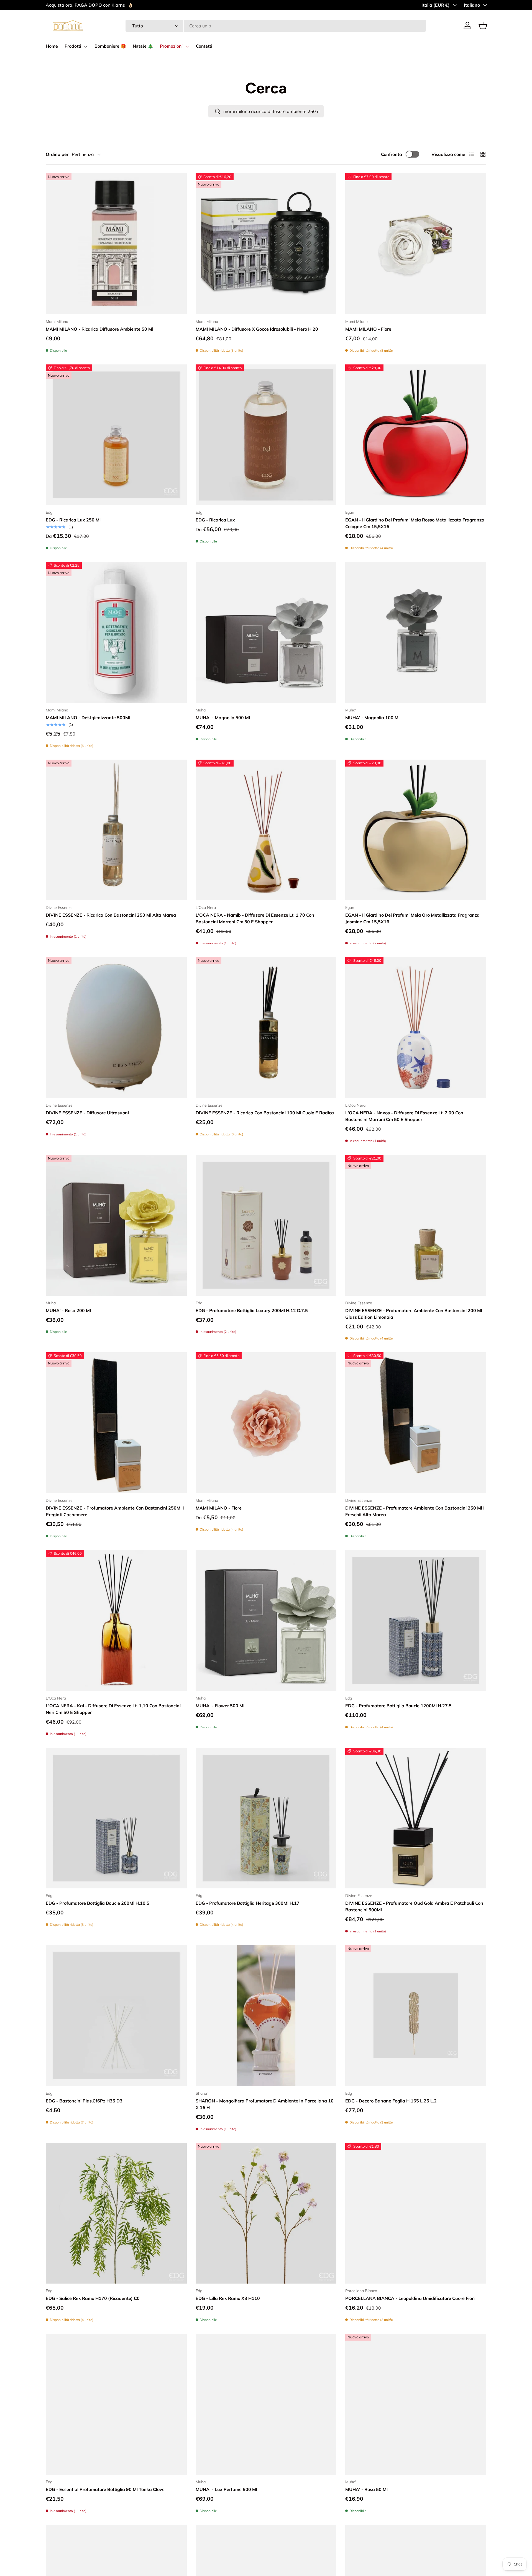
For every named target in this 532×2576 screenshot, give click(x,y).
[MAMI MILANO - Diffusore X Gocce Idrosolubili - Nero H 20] (266, 244)
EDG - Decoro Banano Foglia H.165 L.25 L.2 (391, 2101)
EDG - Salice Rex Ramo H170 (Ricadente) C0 (93, 2298)
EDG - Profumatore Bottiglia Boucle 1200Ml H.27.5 (398, 1706)
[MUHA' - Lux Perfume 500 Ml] (266, 2404)
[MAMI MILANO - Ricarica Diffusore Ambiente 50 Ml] (116, 244)
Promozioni (171, 46)
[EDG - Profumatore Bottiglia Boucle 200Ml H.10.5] (116, 1818)
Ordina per (57, 154)
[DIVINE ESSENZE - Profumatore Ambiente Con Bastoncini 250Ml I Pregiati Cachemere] (116, 1423)
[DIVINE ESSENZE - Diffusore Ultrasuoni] (116, 1028)
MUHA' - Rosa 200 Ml (68, 1310)
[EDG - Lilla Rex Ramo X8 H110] (266, 2213)
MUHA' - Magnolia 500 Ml (223, 718)
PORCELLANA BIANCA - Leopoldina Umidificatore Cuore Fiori (410, 2298)
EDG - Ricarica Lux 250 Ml (73, 520)
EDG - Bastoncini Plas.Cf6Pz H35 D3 (84, 2101)
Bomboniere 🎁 (110, 46)
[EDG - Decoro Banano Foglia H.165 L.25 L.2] (416, 2016)
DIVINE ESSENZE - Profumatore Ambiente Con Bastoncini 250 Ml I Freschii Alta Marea (415, 1511)
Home (52, 46)
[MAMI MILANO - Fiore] (416, 244)
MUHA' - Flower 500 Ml (220, 1706)
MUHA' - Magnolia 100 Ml (372, 718)
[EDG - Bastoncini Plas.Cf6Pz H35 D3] (116, 2016)
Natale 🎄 (143, 46)
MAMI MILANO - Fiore (368, 329)
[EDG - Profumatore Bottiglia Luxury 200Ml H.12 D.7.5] (266, 1225)
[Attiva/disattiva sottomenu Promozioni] (187, 47)
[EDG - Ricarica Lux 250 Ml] (116, 435)
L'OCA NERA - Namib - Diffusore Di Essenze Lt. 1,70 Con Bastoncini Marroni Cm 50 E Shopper (255, 918)
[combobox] (276, 26)
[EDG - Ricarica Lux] (266, 435)
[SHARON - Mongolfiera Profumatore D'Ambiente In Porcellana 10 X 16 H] (266, 2016)
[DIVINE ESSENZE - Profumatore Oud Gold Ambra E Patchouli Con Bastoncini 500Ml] (416, 1818)
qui (173, 5)
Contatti (204, 46)
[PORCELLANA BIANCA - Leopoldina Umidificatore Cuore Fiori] (416, 2213)
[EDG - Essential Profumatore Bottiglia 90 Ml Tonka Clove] (116, 2404)
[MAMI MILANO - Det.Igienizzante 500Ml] (116, 632)
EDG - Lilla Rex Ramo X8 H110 (228, 2298)
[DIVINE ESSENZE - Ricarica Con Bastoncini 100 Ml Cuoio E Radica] (266, 1028)
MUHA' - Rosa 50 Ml (366, 2489)
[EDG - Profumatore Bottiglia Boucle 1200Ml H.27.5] (416, 1620)
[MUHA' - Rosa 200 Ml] (116, 1225)
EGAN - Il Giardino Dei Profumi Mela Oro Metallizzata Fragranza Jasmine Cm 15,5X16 (412, 918)
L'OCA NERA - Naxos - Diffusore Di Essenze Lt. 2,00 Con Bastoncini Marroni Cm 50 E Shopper (404, 1116)
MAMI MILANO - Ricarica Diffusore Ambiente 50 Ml (99, 329)
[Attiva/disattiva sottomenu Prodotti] (86, 47)
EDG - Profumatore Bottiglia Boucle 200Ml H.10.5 (98, 1903)
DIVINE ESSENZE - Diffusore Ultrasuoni (87, 1113)
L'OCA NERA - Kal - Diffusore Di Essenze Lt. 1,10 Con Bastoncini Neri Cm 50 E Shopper (113, 1709)
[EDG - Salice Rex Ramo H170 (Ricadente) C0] (116, 2213)
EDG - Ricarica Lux (215, 520)
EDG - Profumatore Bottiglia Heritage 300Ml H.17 (248, 1903)
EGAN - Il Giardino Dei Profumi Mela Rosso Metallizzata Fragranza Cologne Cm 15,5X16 (415, 523)
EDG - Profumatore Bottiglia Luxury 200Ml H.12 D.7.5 (252, 1310)
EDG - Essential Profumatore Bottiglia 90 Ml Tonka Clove (105, 2489)
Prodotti (73, 46)
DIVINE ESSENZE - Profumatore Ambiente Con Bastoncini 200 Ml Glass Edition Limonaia (414, 1314)
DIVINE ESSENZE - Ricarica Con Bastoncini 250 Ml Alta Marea (111, 915)
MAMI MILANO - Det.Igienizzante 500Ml (88, 718)
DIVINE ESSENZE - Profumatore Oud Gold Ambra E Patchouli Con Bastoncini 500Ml (414, 1906)
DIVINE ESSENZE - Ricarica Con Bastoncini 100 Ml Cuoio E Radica (265, 1113)
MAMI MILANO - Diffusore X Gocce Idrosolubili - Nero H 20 (257, 329)
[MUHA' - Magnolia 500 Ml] (266, 632)
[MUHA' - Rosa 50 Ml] (416, 2404)
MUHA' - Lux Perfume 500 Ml (226, 2489)
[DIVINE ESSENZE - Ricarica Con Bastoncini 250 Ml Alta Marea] (116, 830)
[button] (483, 25)
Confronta (392, 154)
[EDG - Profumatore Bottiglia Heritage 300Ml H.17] (266, 1818)
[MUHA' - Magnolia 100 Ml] (416, 632)
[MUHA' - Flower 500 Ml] (266, 1620)
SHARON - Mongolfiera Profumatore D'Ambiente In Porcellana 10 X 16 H (265, 2104)
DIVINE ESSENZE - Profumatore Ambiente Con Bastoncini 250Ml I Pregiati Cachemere (115, 1511)
